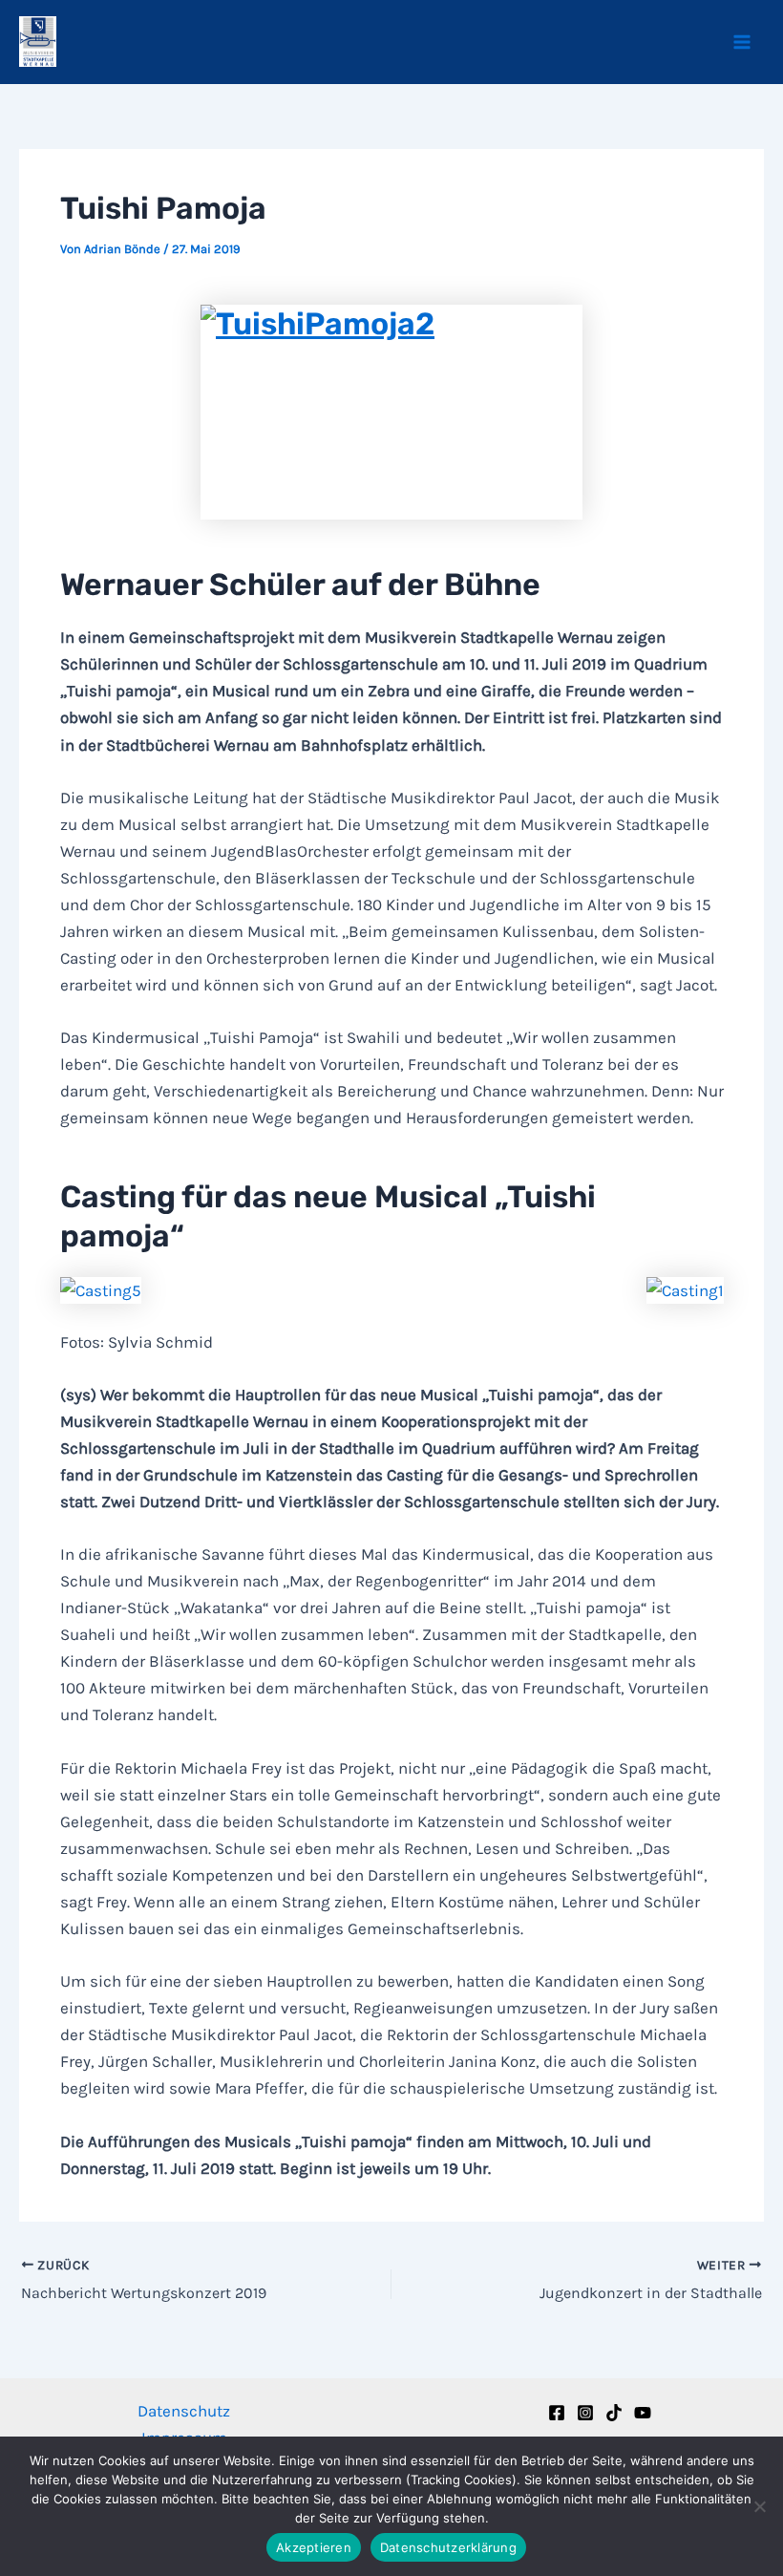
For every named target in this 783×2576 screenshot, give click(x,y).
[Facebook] (557, 2413)
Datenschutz (184, 2411)
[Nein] (759, 2506)
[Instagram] (585, 2413)
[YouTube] (643, 2413)
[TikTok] (614, 2413)
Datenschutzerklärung (448, 2547)
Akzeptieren (314, 2547)
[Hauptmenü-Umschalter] (743, 42)
